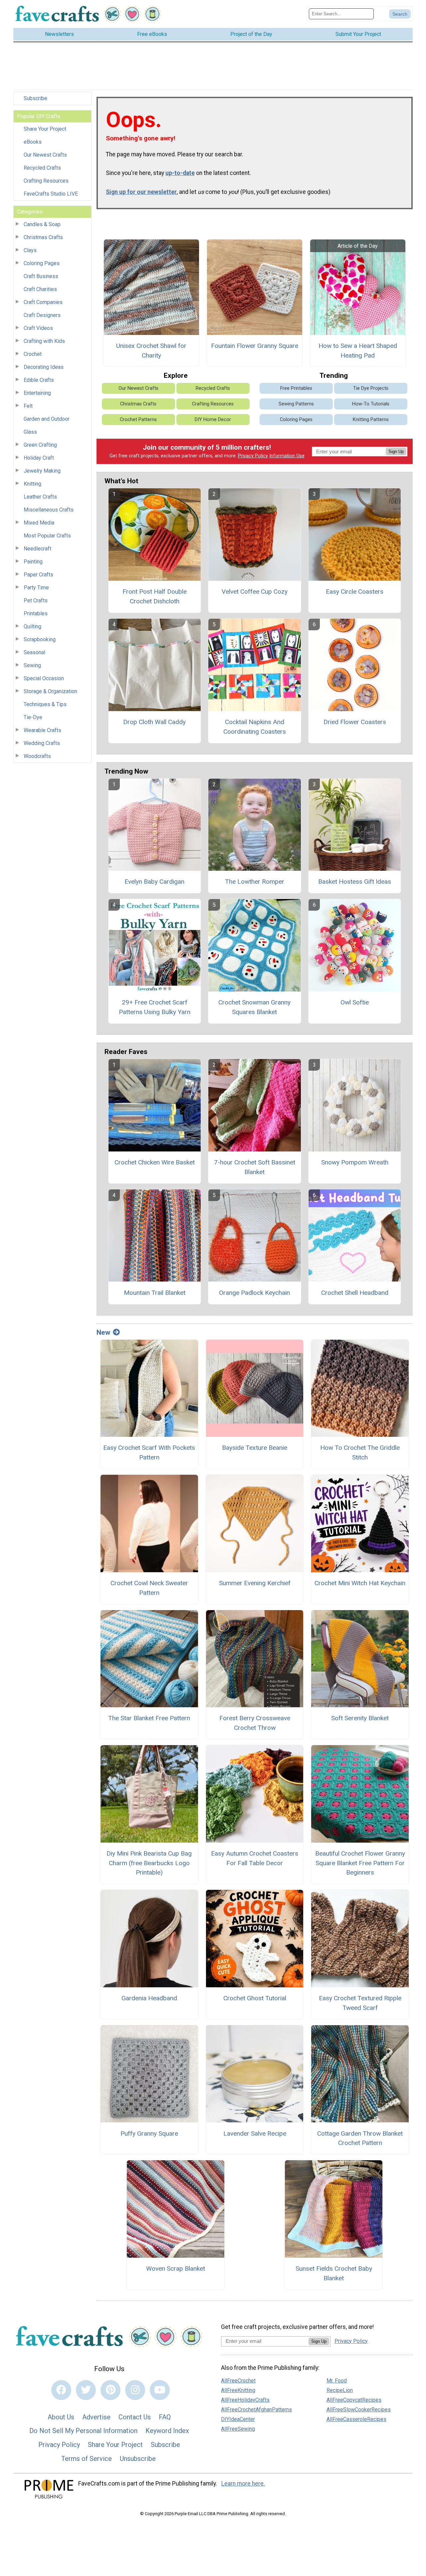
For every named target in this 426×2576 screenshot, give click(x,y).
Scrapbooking (40, 639)
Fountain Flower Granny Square (255, 346)
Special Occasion (44, 678)
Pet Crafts (36, 601)
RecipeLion (340, 2390)
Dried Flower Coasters (355, 722)
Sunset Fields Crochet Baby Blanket (334, 2273)
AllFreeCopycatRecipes (354, 2400)
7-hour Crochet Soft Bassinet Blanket (255, 1167)
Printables (36, 613)
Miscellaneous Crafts (49, 510)
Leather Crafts (40, 497)
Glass (30, 432)
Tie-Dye (33, 717)
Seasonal (34, 652)
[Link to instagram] (135, 2390)
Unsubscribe (138, 2459)
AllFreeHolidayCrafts (245, 2400)
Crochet (33, 354)
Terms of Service (87, 2459)
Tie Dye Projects (371, 388)
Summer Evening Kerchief (255, 1583)
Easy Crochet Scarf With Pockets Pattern (149, 1452)
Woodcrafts (37, 756)
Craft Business (41, 276)
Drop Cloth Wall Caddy (154, 722)
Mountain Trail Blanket (155, 1293)
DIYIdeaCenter (238, 2419)
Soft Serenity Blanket (360, 1718)
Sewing (32, 665)
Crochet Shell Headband (355, 1293)
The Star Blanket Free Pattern (149, 1718)
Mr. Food (337, 2381)
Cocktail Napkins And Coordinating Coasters (255, 727)
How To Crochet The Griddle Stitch (360, 1452)
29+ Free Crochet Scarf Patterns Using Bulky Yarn (155, 1007)
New (103, 1332)
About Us (61, 2417)
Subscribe (35, 98)
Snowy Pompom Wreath (355, 1162)
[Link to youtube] (160, 2390)
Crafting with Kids (44, 341)
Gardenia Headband (149, 1998)
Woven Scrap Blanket (176, 2269)
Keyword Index (167, 2431)
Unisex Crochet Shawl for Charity (151, 351)
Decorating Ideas (44, 367)
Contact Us (135, 2417)
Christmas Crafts (43, 237)
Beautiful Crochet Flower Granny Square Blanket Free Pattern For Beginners (360, 1863)
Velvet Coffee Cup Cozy (255, 592)
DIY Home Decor (213, 420)
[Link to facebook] (61, 2390)
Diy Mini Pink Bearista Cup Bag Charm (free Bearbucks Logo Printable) (149, 1863)
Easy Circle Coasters (355, 592)
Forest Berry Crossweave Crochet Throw (255, 1723)
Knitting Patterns (371, 420)
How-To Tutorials (371, 404)
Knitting (32, 484)
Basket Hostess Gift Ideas (355, 882)
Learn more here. (243, 2484)
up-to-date (180, 173)
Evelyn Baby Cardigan (154, 882)
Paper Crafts (38, 575)
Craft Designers (42, 315)
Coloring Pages (42, 263)
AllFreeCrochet (238, 2381)
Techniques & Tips (45, 704)
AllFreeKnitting (238, 2390)
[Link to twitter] (86, 2390)
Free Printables (296, 388)
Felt (28, 406)
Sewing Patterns (296, 404)
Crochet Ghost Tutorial (255, 1998)
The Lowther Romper (255, 882)
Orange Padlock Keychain (254, 1293)
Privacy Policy (253, 456)
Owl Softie (355, 1002)
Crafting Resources (46, 181)
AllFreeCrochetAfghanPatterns (256, 2410)
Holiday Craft (39, 458)
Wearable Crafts (42, 730)
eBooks (33, 142)
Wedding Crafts (42, 743)
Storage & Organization (50, 691)
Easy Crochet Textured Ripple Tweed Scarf (360, 2003)
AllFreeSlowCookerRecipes (359, 2410)
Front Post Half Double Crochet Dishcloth (155, 596)
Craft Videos (38, 328)
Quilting (32, 626)
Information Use (287, 456)
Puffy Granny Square (149, 2133)
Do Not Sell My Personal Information (83, 2431)
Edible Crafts (39, 380)
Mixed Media (39, 523)
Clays (30, 250)
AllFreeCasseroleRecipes (356, 2419)
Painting (33, 562)
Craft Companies (43, 302)
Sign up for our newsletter (141, 192)
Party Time (36, 588)
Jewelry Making (42, 471)
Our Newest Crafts (45, 155)
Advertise (96, 2417)
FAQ (165, 2417)
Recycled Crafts (42, 168)
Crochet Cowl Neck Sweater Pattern (149, 1588)
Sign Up (396, 452)
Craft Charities (40, 289)
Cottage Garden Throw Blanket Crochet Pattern (360, 2138)
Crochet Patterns (138, 420)
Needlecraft (37, 549)
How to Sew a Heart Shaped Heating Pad (358, 351)
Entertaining (37, 393)
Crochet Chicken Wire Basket (155, 1162)
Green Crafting (40, 445)
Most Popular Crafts (47, 536)
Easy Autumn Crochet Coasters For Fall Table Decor (255, 1858)
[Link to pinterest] (110, 2390)
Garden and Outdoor (47, 419)
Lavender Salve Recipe (255, 2133)
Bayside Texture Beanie (255, 1448)
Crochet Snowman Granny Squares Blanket (254, 1007)
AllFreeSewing (238, 2429)
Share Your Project (45, 129)
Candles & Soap (42, 224)
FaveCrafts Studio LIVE (51, 194)
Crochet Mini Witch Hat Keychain (360, 1583)
